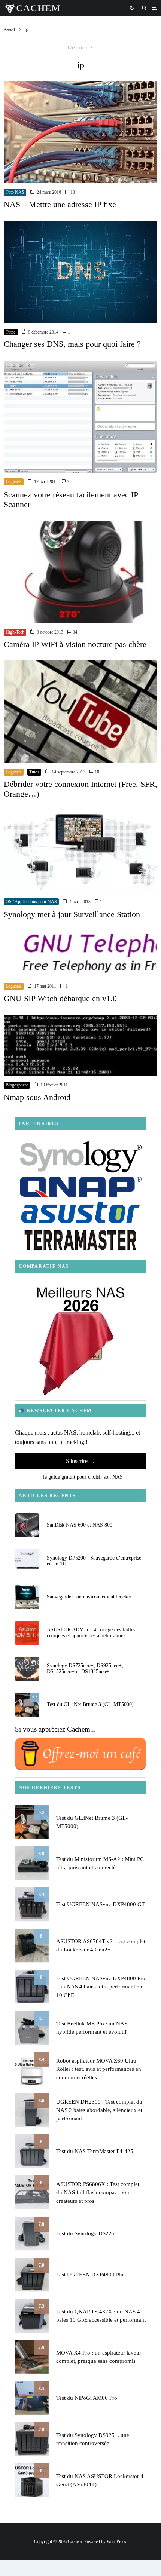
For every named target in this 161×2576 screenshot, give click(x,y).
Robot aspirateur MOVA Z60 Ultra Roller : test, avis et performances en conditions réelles (99, 2069)
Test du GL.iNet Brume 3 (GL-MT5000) (90, 1704)
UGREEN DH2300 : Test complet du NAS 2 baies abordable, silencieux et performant (99, 2110)
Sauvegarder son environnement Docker (89, 1597)
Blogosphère (17, 1085)
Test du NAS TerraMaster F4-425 (95, 2151)
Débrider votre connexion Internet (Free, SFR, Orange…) (80, 789)
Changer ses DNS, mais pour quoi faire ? (72, 344)
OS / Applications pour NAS (31, 902)
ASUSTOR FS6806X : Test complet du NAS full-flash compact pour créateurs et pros (98, 2192)
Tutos (11, 332)
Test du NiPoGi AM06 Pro (87, 2398)
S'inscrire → (80, 1461)
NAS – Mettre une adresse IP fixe (60, 204)
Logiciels (14, 482)
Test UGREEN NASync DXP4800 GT (101, 1904)
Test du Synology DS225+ (87, 2233)
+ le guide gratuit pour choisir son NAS (81, 1477)
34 (74, 632)
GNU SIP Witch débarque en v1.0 (60, 998)
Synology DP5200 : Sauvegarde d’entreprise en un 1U (94, 1561)
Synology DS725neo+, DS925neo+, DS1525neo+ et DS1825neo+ (85, 1669)
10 (96, 772)
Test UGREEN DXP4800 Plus (91, 2275)
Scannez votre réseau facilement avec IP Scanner (71, 499)
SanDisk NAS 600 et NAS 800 (80, 1525)
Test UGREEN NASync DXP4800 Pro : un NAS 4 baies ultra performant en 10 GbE (101, 1987)
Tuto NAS (15, 192)
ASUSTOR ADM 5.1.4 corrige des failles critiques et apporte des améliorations (91, 1633)
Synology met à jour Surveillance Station (72, 914)
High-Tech (15, 632)
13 (72, 192)
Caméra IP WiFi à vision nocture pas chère (75, 644)
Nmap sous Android (37, 1097)
